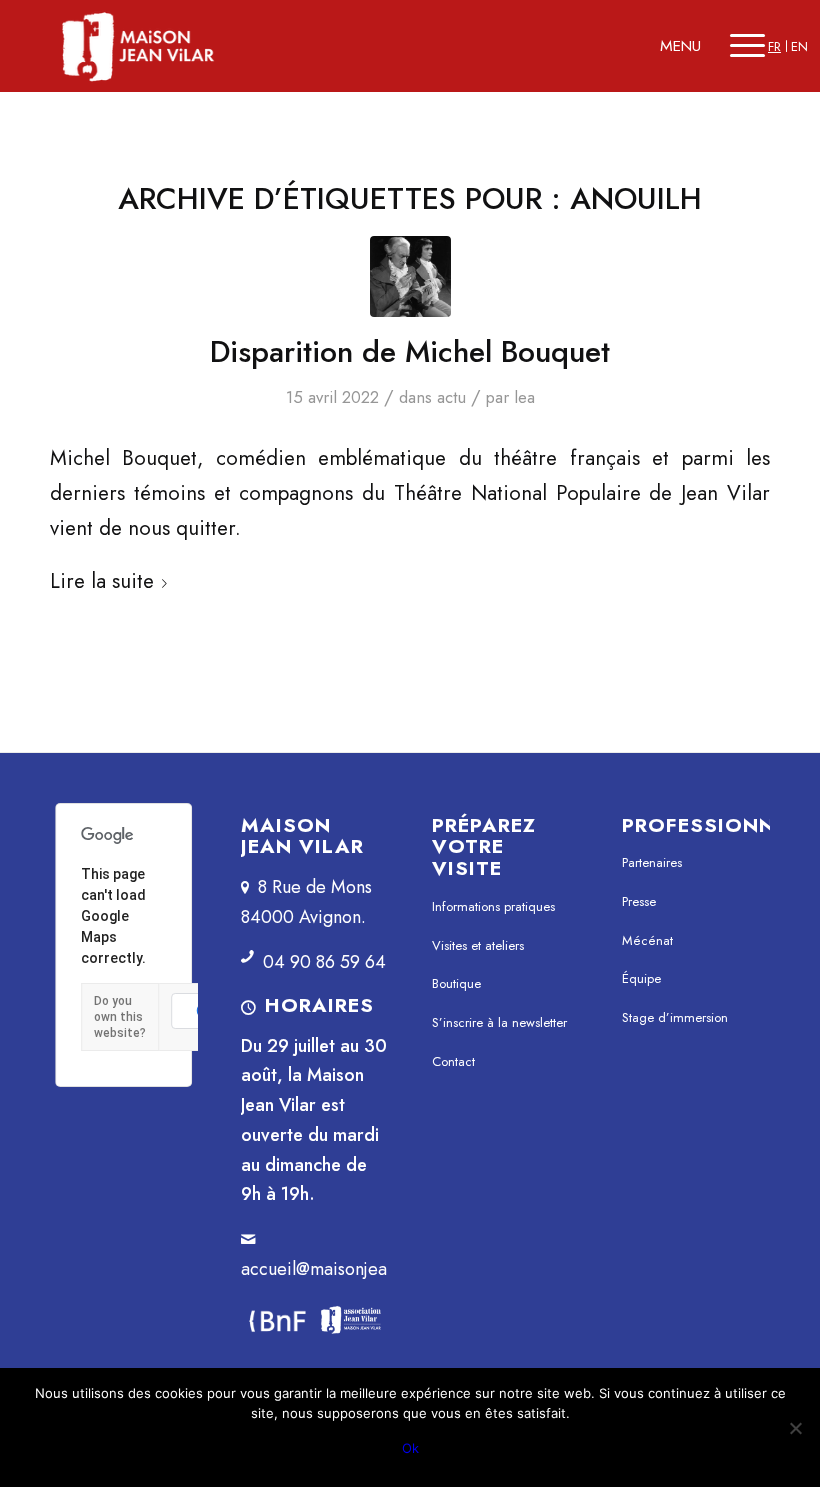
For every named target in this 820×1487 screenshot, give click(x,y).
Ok (410, 1448)
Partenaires (652, 862)
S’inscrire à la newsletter (499, 1022)
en (799, 46)
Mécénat (647, 940)
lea (524, 397)
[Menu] (747, 46)
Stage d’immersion (675, 1017)
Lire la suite (102, 581)
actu (451, 397)
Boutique (456, 983)
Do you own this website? (120, 1017)
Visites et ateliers (478, 945)
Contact (453, 1061)
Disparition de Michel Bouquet (410, 351)
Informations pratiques (493, 906)
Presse (639, 901)
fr (774, 46)
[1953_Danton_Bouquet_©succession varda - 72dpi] (410, 276)
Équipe (641, 978)
